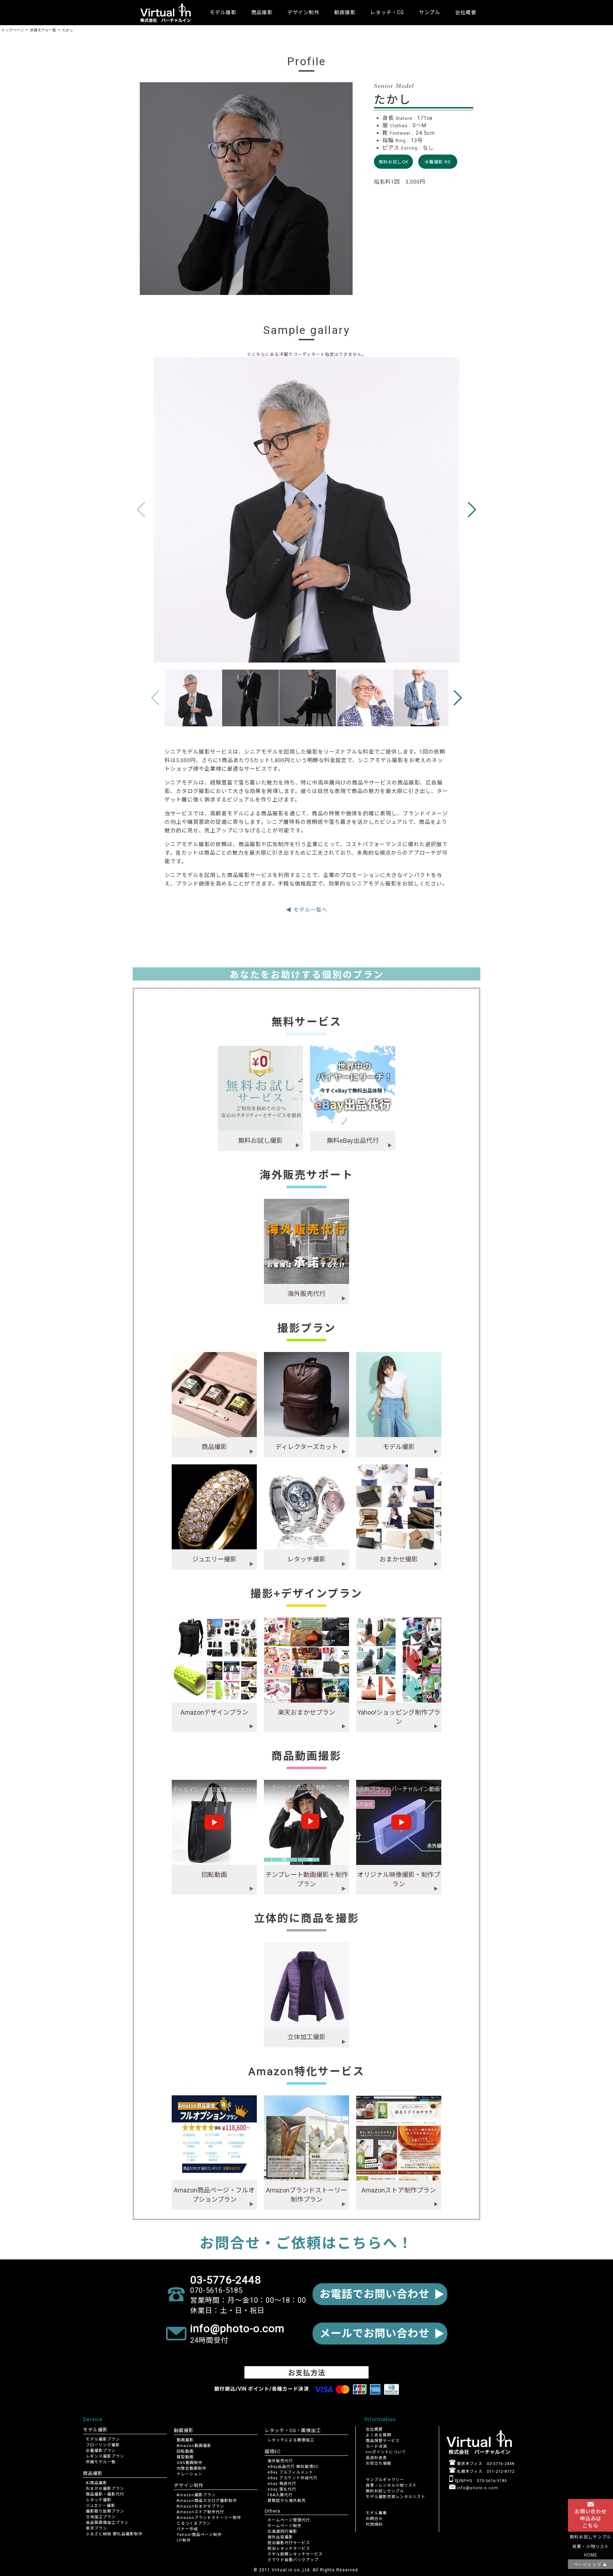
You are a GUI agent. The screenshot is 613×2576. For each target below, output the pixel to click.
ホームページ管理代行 (289, 2520)
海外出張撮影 (280, 2537)
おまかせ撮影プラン (105, 2489)
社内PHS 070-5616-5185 (480, 2481)
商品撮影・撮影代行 (105, 2494)
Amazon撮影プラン (196, 2495)
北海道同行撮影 (282, 2532)
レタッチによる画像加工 (291, 2440)
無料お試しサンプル (385, 2491)
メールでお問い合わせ (375, 2333)
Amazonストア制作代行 (200, 2512)
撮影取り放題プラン (105, 2511)
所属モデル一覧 (101, 2462)
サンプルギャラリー (385, 2480)
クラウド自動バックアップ (293, 2560)
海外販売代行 (280, 2461)
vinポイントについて (386, 2452)
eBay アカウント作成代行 (292, 2478)
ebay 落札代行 (282, 2489)
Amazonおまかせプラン (200, 2506)
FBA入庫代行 (280, 2495)
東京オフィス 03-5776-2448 (485, 2464)
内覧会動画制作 (192, 2468)
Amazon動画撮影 (194, 2446)
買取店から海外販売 (287, 2501)
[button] (472, 510)
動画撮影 (185, 2440)
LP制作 (184, 2540)
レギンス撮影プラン (105, 2456)
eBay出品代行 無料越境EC (293, 2467)
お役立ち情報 (379, 2463)
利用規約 (374, 2524)
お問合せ (374, 2519)
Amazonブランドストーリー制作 (209, 2518)
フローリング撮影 (103, 2445)
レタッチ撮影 (99, 2500)
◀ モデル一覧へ (307, 910)
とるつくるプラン (194, 2523)
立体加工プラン (101, 2517)
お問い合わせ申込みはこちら (591, 2519)
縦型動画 (185, 2457)
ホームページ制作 (285, 2526)
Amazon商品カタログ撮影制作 (207, 2501)
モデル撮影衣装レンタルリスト (396, 2497)
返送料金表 (376, 2458)
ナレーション (189, 2474)
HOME (591, 2555)
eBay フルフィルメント (290, 2472)
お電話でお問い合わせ (375, 2294)
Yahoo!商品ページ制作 (199, 2535)
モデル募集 (376, 2513)
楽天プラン (96, 2528)
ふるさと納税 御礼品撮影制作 (114, 2534)
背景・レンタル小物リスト (391, 2485)
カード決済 (376, 2446)
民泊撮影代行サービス (289, 2543)
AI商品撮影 (96, 2483)
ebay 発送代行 (282, 2484)
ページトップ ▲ (590, 2565)
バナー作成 (187, 2529)
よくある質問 (379, 2435)
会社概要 (466, 12)
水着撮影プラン (101, 2451)
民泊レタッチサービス (289, 2549)
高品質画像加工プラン (107, 2523)
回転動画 (185, 2451)
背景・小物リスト (591, 2547)
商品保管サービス (383, 2441)
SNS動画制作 (190, 2463)
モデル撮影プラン (103, 2439)
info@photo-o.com (477, 2488)
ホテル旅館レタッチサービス (295, 2554)
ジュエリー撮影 (101, 2506)
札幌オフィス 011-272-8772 (485, 2472)
